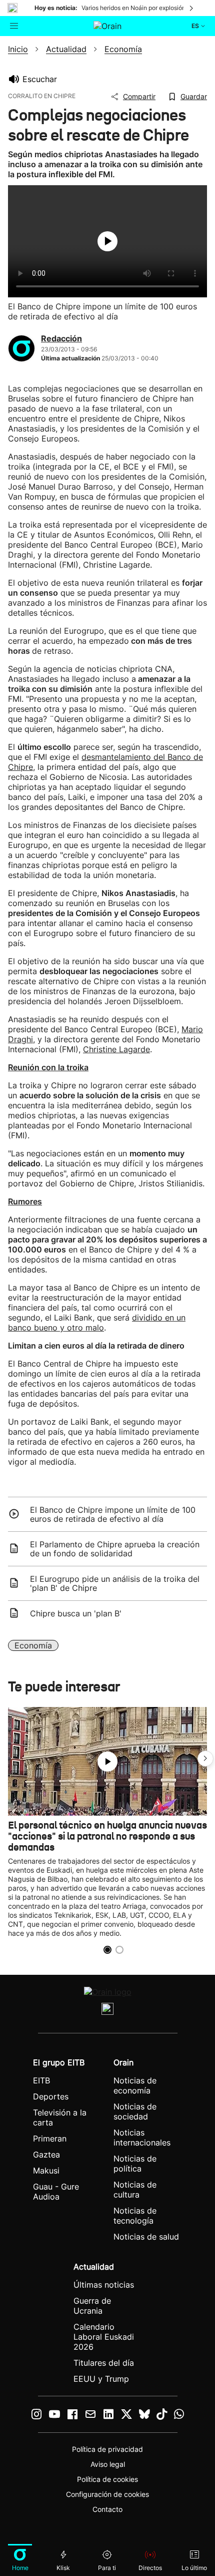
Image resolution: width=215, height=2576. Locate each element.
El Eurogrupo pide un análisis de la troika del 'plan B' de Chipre (115, 1583)
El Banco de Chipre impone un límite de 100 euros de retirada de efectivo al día (113, 1514)
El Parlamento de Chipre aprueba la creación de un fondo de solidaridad (115, 1549)
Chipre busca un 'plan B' (76, 1613)
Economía (33, 1645)
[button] (205, 1759)
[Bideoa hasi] (107, 241)
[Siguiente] (192, 8)
